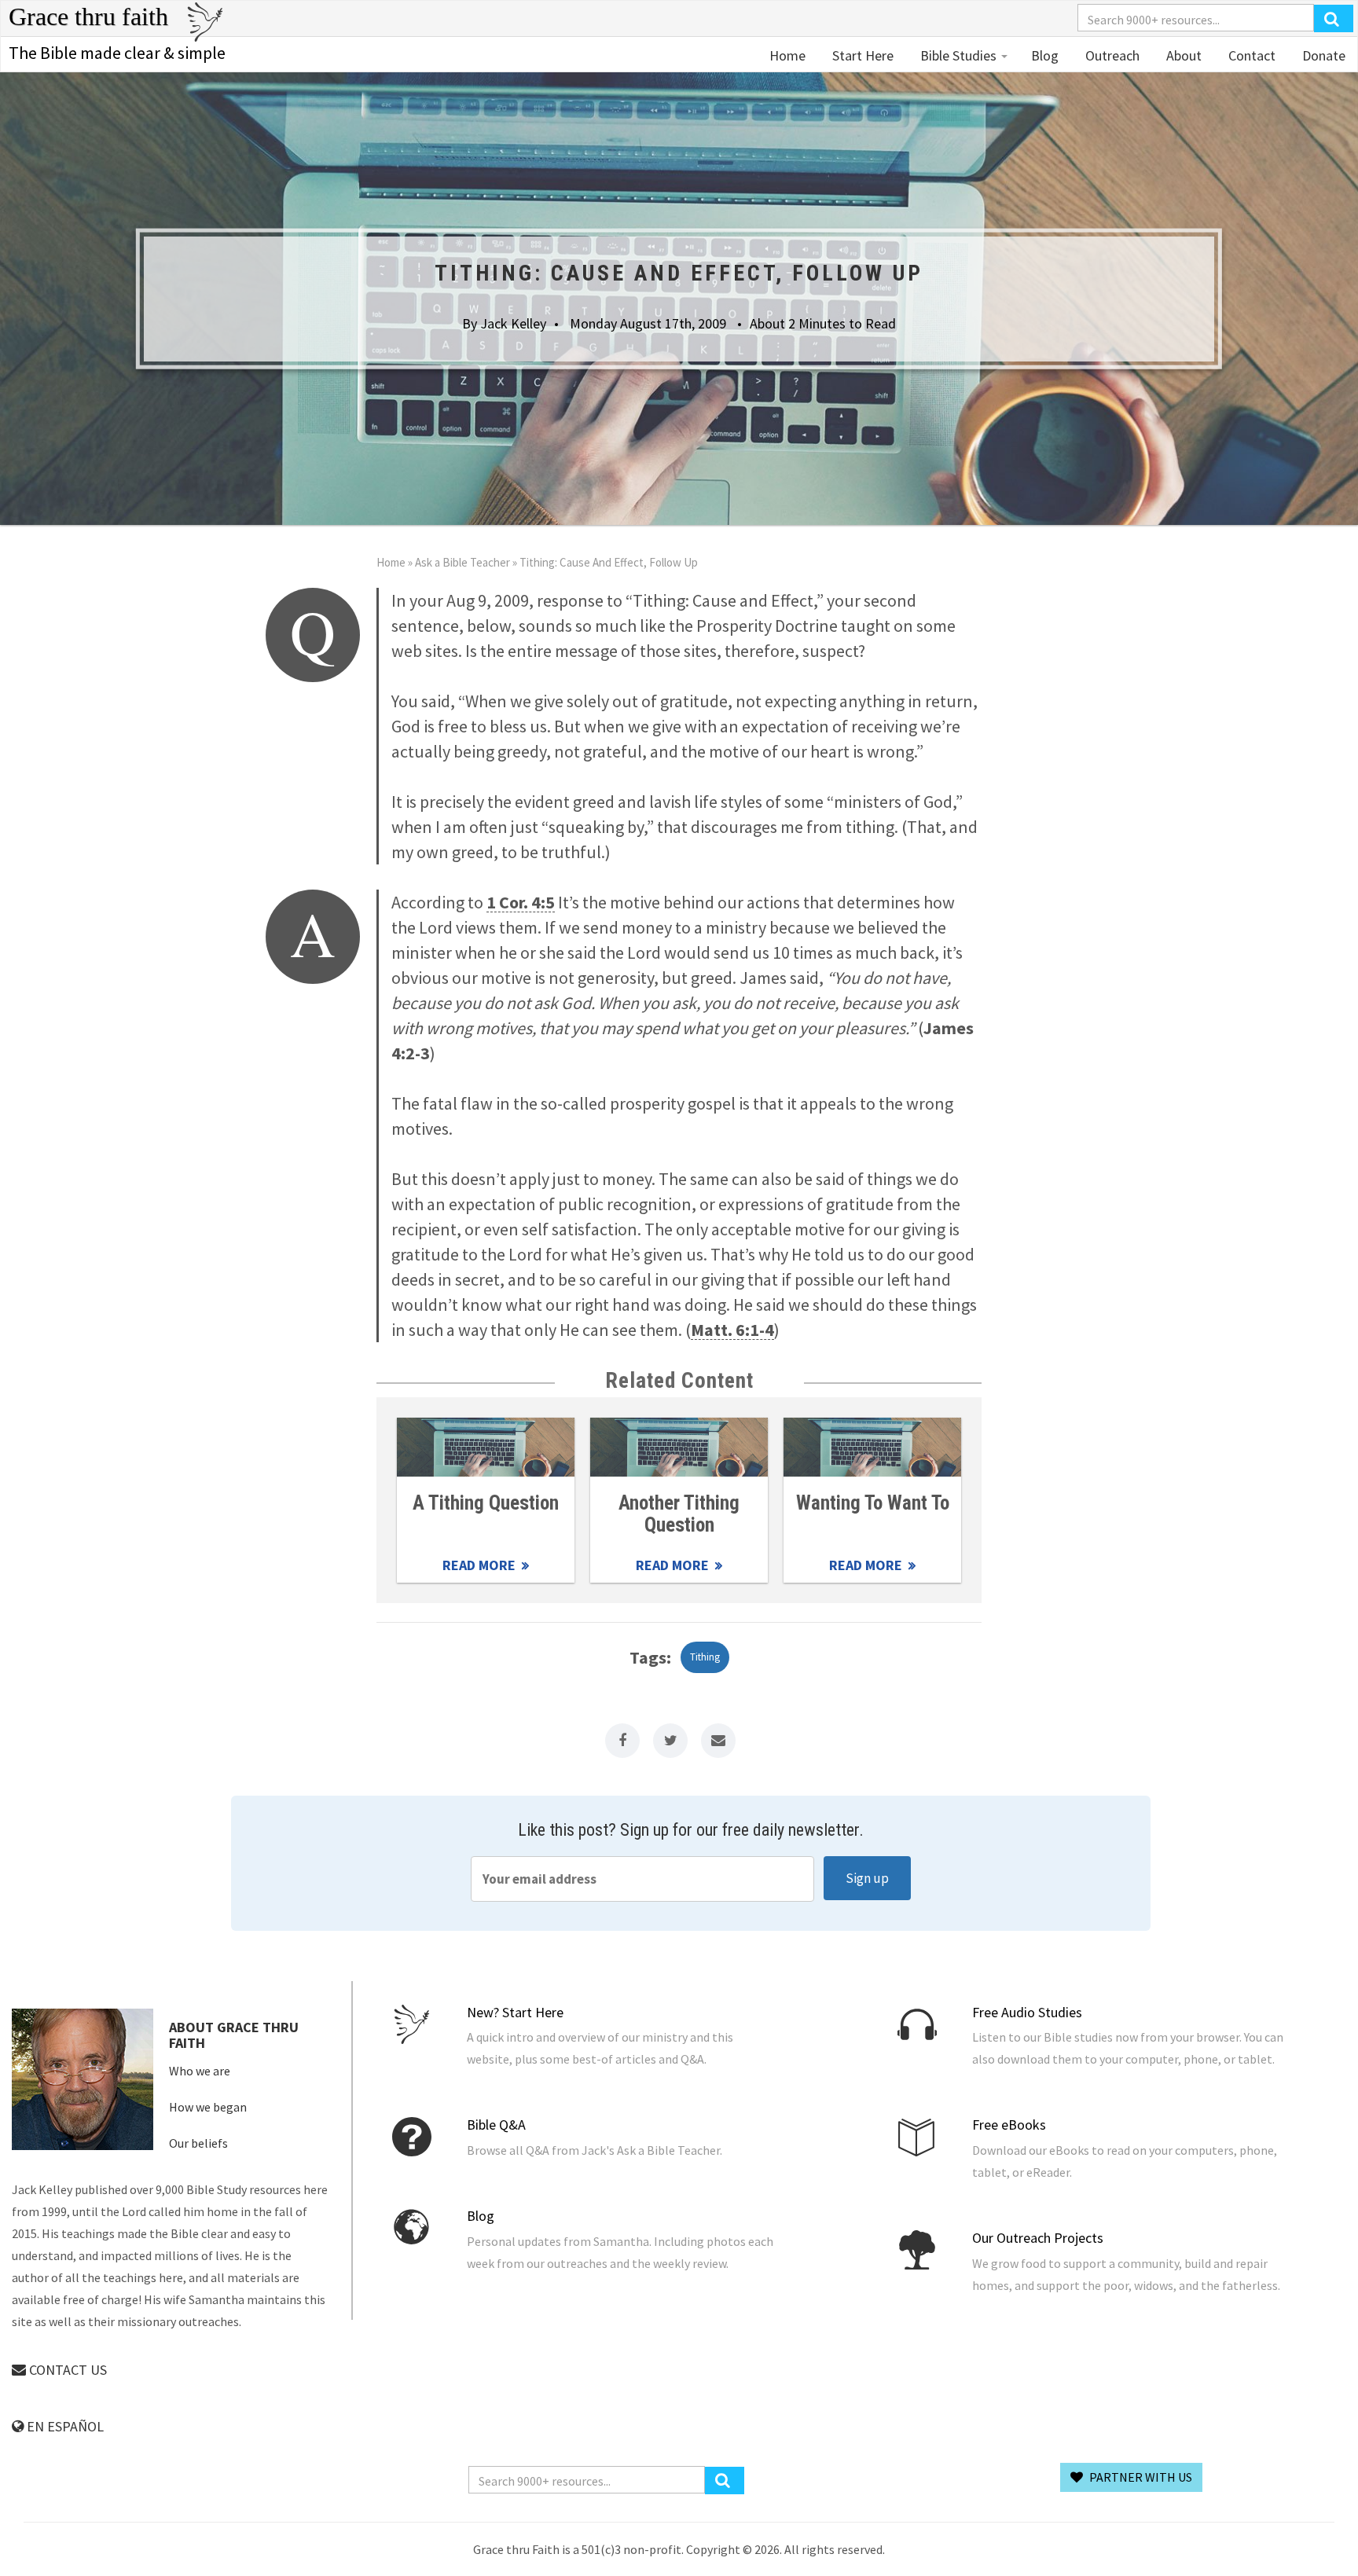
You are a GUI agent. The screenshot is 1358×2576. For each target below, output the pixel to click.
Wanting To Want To (873, 1503)
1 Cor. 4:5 (521, 902)
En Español (64, 2426)
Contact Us (66, 2370)
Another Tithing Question (679, 1514)
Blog (1045, 55)
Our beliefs (198, 2143)
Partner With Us (1140, 2477)
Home (787, 55)
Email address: (642, 1879)
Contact (1250, 55)
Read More (486, 1447)
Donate (1322, 55)
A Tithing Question (486, 1503)
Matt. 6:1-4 (732, 1330)
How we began (208, 2107)
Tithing (705, 1657)
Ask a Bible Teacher (462, 562)
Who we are (200, 2071)
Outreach (1111, 55)
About (1182, 55)
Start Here (861, 55)
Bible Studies (958, 55)
